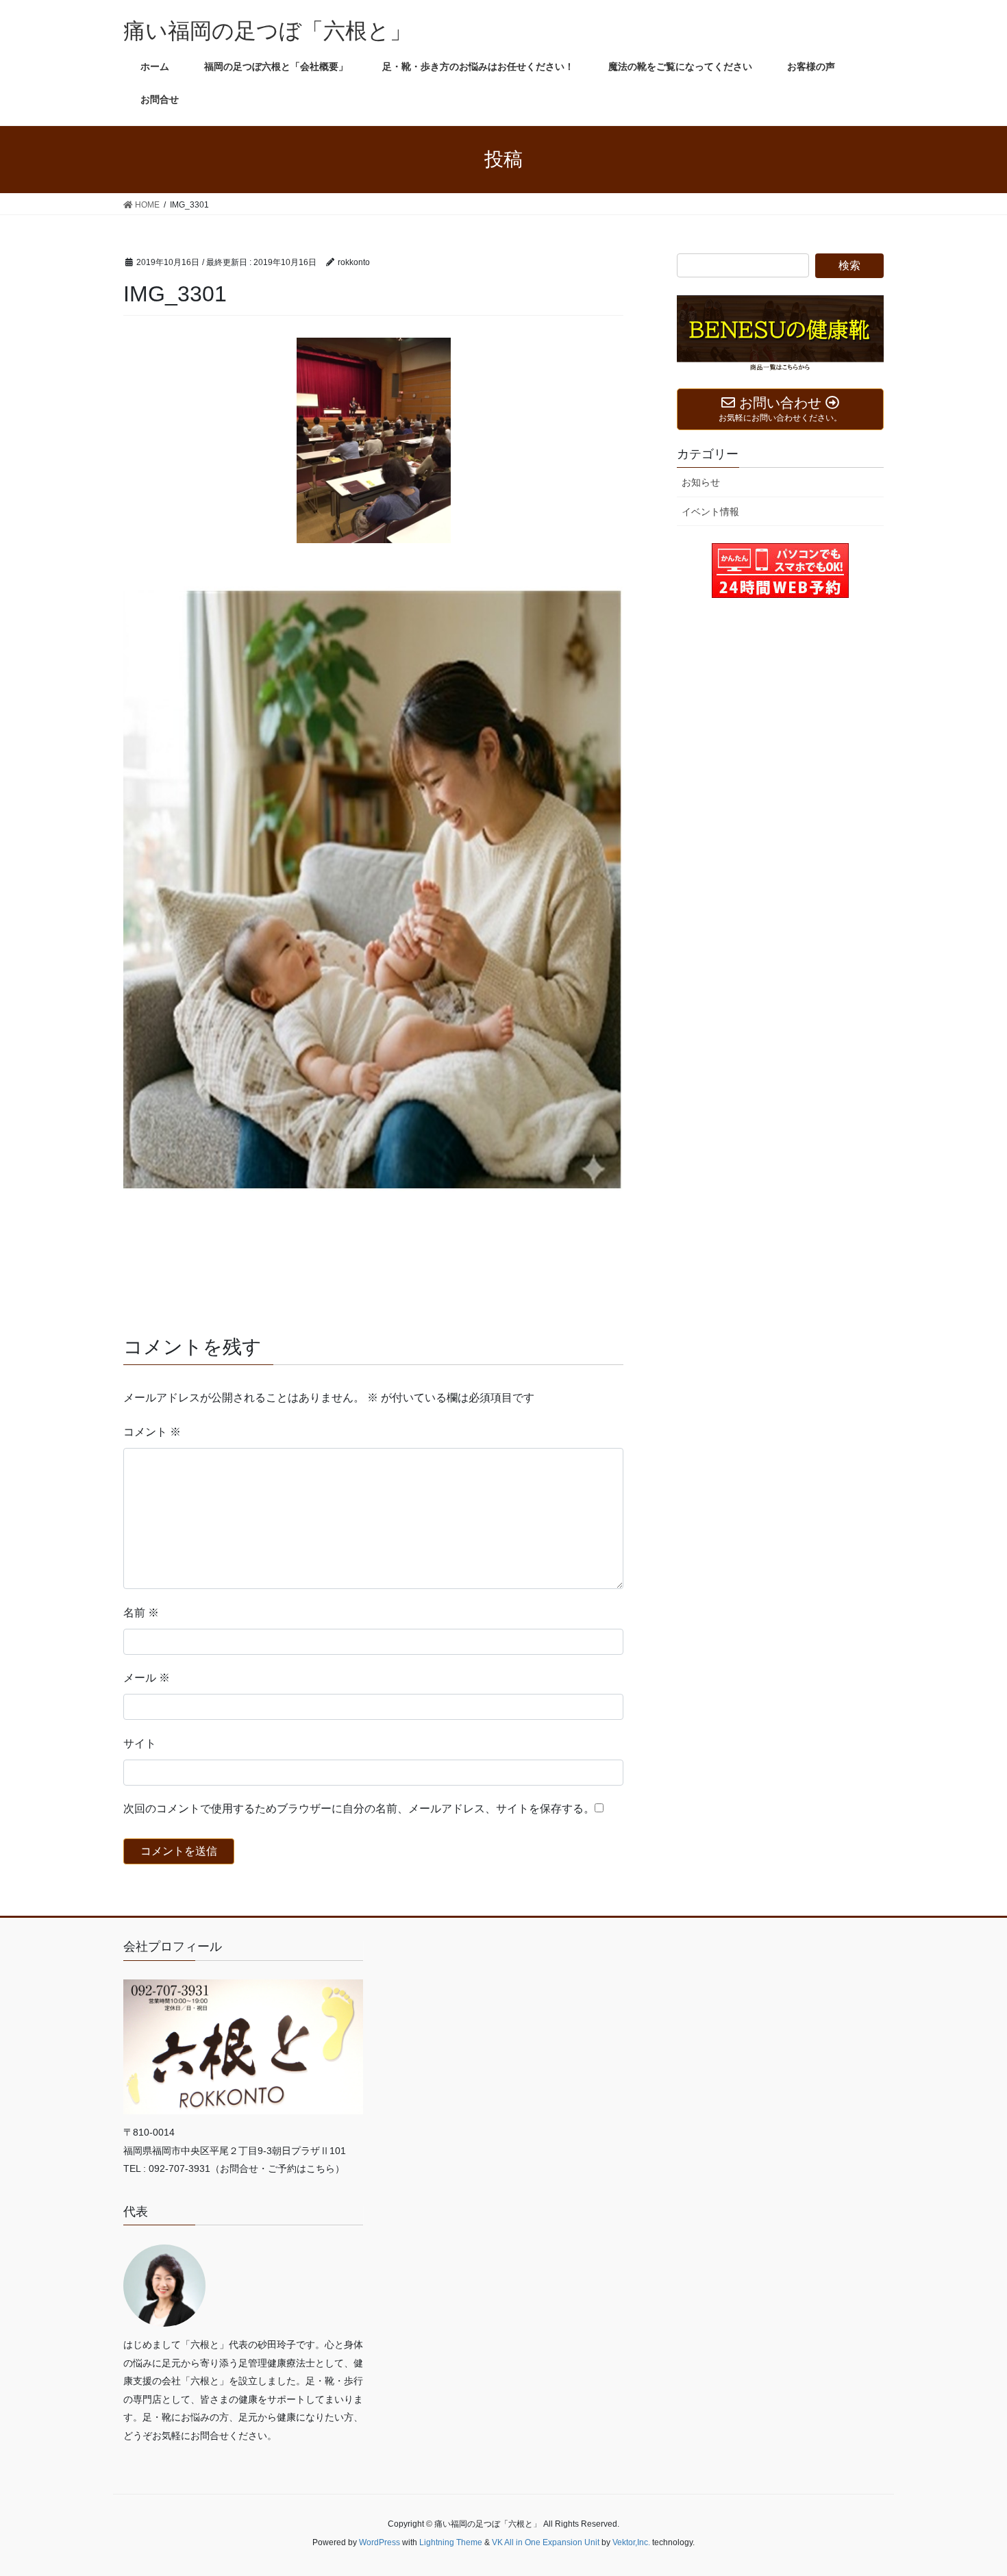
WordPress (380, 2542)
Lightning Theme (451, 2542)
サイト (140, 1743)
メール (147, 1678)
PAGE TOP (971, 2487)
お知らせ (701, 482)
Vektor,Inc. (631, 2542)
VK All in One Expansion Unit (546, 2542)
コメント (152, 1432)
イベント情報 (710, 512)
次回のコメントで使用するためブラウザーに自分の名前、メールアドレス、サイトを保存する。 (359, 1809)
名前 (141, 1613)
